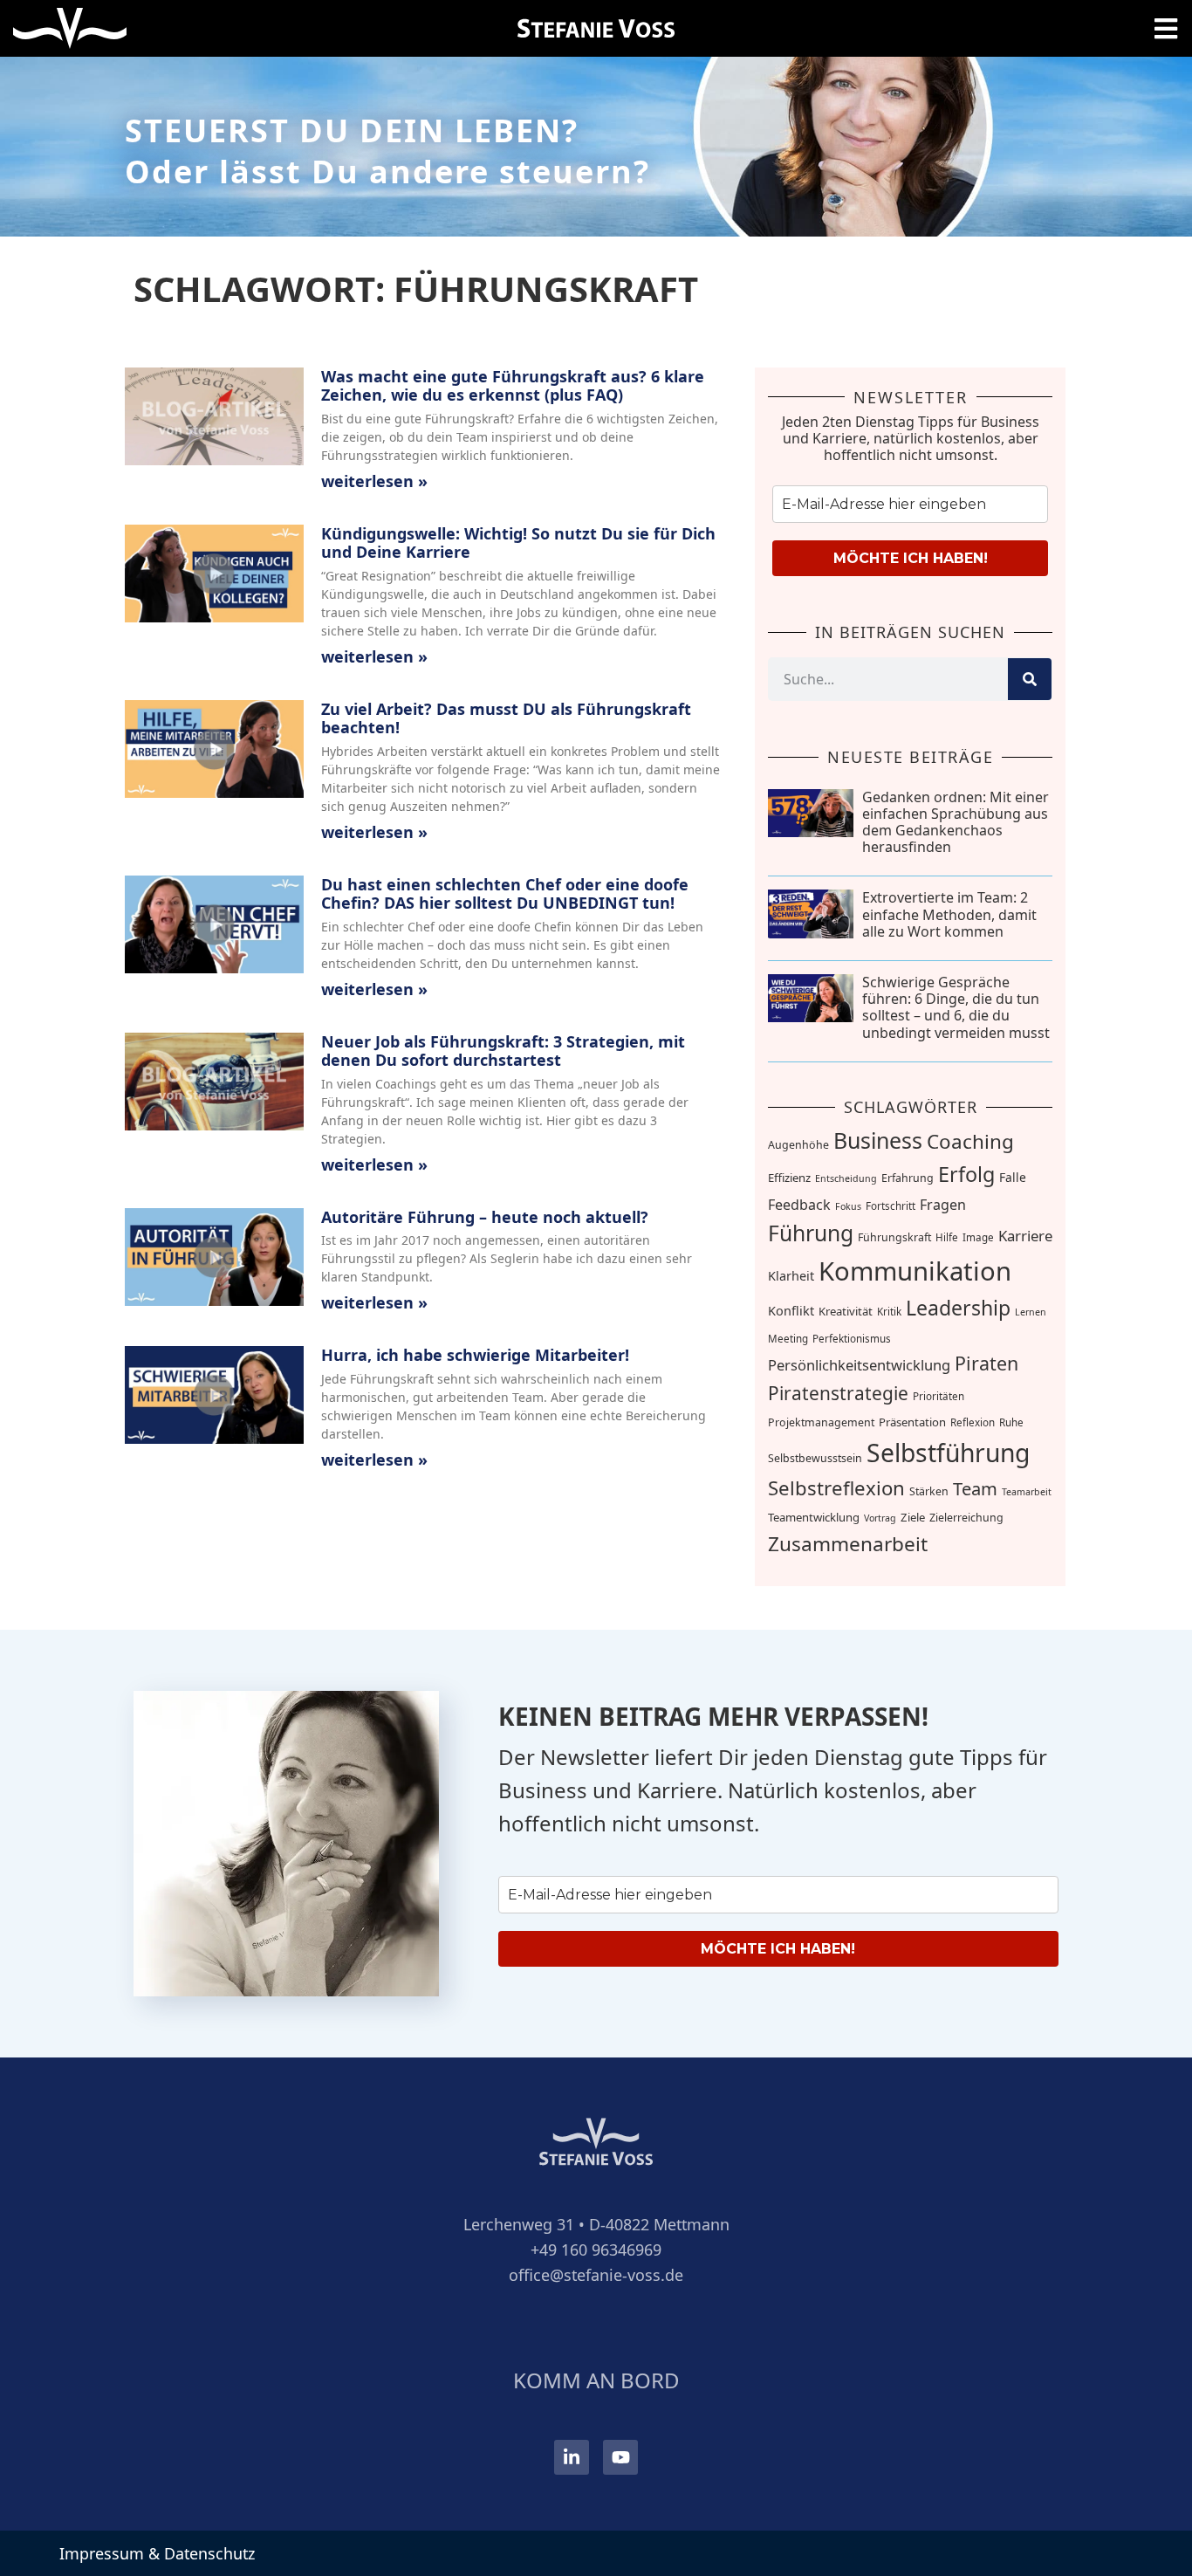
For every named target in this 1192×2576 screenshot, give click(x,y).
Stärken (929, 1491)
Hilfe (947, 1237)
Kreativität (846, 1311)
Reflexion (973, 1422)
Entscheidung (846, 1178)
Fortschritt (891, 1206)
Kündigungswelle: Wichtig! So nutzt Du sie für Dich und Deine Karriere (518, 543)
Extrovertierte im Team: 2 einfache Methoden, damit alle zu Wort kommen (949, 914)
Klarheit (791, 1276)
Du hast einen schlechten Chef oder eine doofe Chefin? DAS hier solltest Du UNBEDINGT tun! (505, 894)
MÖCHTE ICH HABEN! (911, 558)
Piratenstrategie (838, 1393)
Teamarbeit (1027, 1492)
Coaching (970, 1141)
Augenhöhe (798, 1145)
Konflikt (791, 1311)
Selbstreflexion (836, 1487)
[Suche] (1030, 679)
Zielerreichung (966, 1518)
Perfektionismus (852, 1339)
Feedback (799, 1205)
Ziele (913, 1517)
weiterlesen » (374, 481)
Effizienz (789, 1178)
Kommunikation (915, 1271)
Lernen (1031, 1312)
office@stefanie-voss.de (596, 2275)
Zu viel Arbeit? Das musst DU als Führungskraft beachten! (506, 718)
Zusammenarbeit (848, 1544)
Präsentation (912, 1422)
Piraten (986, 1363)
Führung (811, 1233)
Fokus (848, 1206)
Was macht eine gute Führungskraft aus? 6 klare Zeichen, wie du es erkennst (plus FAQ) (513, 386)
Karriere (1025, 1236)
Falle (1013, 1177)
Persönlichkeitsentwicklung (859, 1365)
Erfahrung (908, 1178)
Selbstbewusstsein (815, 1458)
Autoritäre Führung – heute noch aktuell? (485, 1217)
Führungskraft (894, 1237)
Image (978, 1237)
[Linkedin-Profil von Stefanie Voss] (572, 2457)
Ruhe (1011, 1422)
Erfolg (966, 1174)
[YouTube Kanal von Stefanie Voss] (620, 2457)
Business (878, 1140)
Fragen (943, 1205)
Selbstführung (948, 1453)
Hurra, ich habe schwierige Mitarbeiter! (475, 1355)
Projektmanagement (821, 1422)
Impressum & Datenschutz (157, 2553)
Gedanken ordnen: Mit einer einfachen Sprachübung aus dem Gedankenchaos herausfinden (956, 822)
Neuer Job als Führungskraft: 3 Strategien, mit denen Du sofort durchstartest (503, 1051)
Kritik (889, 1312)
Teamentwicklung (814, 1517)
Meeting (788, 1339)
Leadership (958, 1308)
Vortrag (880, 1518)
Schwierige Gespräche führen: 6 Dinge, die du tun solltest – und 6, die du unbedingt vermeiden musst (956, 1007)
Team (975, 1488)
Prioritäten (939, 1396)
